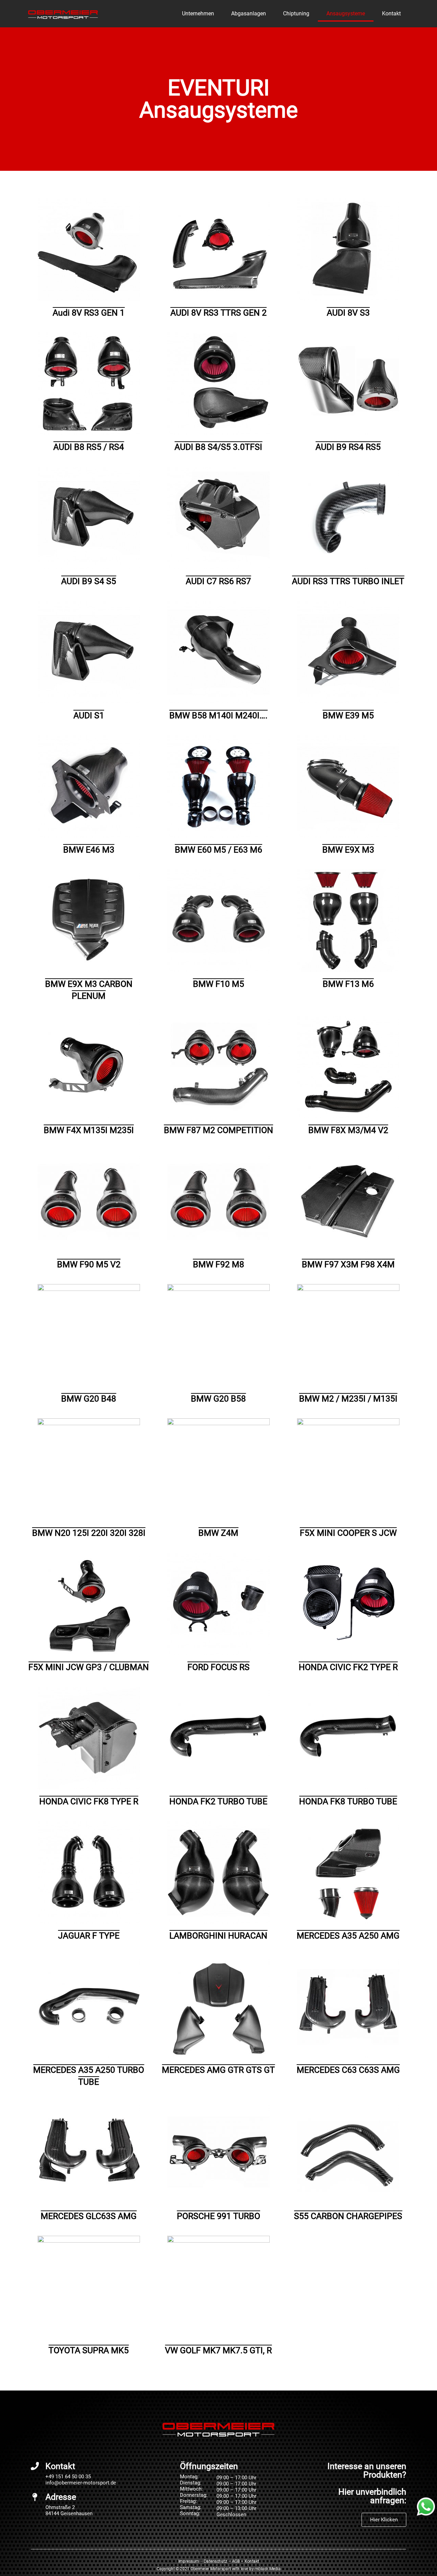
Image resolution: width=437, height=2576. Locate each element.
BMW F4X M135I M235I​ (89, 1130)
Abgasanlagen (249, 13)
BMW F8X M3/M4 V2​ (348, 1130)
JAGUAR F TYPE (89, 1936)
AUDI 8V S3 (348, 313)
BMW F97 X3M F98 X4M (348, 1264)
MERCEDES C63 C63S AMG (348, 2070)
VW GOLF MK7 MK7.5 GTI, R (218, 2350)
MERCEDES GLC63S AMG (89, 2216)
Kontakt (391, 13)
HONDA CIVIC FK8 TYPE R (89, 1801)
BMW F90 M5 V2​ (89, 1264)
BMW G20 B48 (89, 1399)
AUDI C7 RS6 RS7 (218, 581)
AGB (236, 2561)
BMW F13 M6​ (348, 984)
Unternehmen (198, 13)
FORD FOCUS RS (218, 1667)
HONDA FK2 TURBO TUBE (218, 1801)
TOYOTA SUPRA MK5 (89, 2350)
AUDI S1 (89, 715)
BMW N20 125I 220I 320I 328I (89, 1533)
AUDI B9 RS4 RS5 (348, 447)
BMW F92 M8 (218, 1264)
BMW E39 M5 (348, 715)
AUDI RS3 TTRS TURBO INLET (348, 581)
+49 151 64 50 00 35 (68, 2477)
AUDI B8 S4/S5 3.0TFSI (218, 447)
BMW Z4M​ (218, 1533)
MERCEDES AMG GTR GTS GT (218, 2070)
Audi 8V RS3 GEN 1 (89, 313)
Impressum (189, 2561)
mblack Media (268, 2569)
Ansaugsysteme (346, 13)
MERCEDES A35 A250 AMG (348, 1936)
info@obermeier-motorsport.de (81, 2483)
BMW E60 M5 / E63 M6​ (218, 850)
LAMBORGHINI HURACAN (218, 1936)
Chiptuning (296, 13)
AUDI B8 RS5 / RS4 (89, 447)
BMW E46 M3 (89, 850)
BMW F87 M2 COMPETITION (218, 1130)
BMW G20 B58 (218, 1399)
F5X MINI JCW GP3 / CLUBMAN (89, 1667)
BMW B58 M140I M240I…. (218, 715)
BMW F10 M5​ (218, 984)
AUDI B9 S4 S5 (89, 581)
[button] (384, 2520)
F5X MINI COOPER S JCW (348, 1533)
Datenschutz (215, 2561)
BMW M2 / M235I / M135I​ (348, 1399)
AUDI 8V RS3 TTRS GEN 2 (218, 313)
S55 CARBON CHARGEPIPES (348, 2216)
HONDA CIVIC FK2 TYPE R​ (348, 1667)
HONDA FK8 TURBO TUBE (348, 1801)
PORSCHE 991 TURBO (218, 2216)
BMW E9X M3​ (348, 850)
